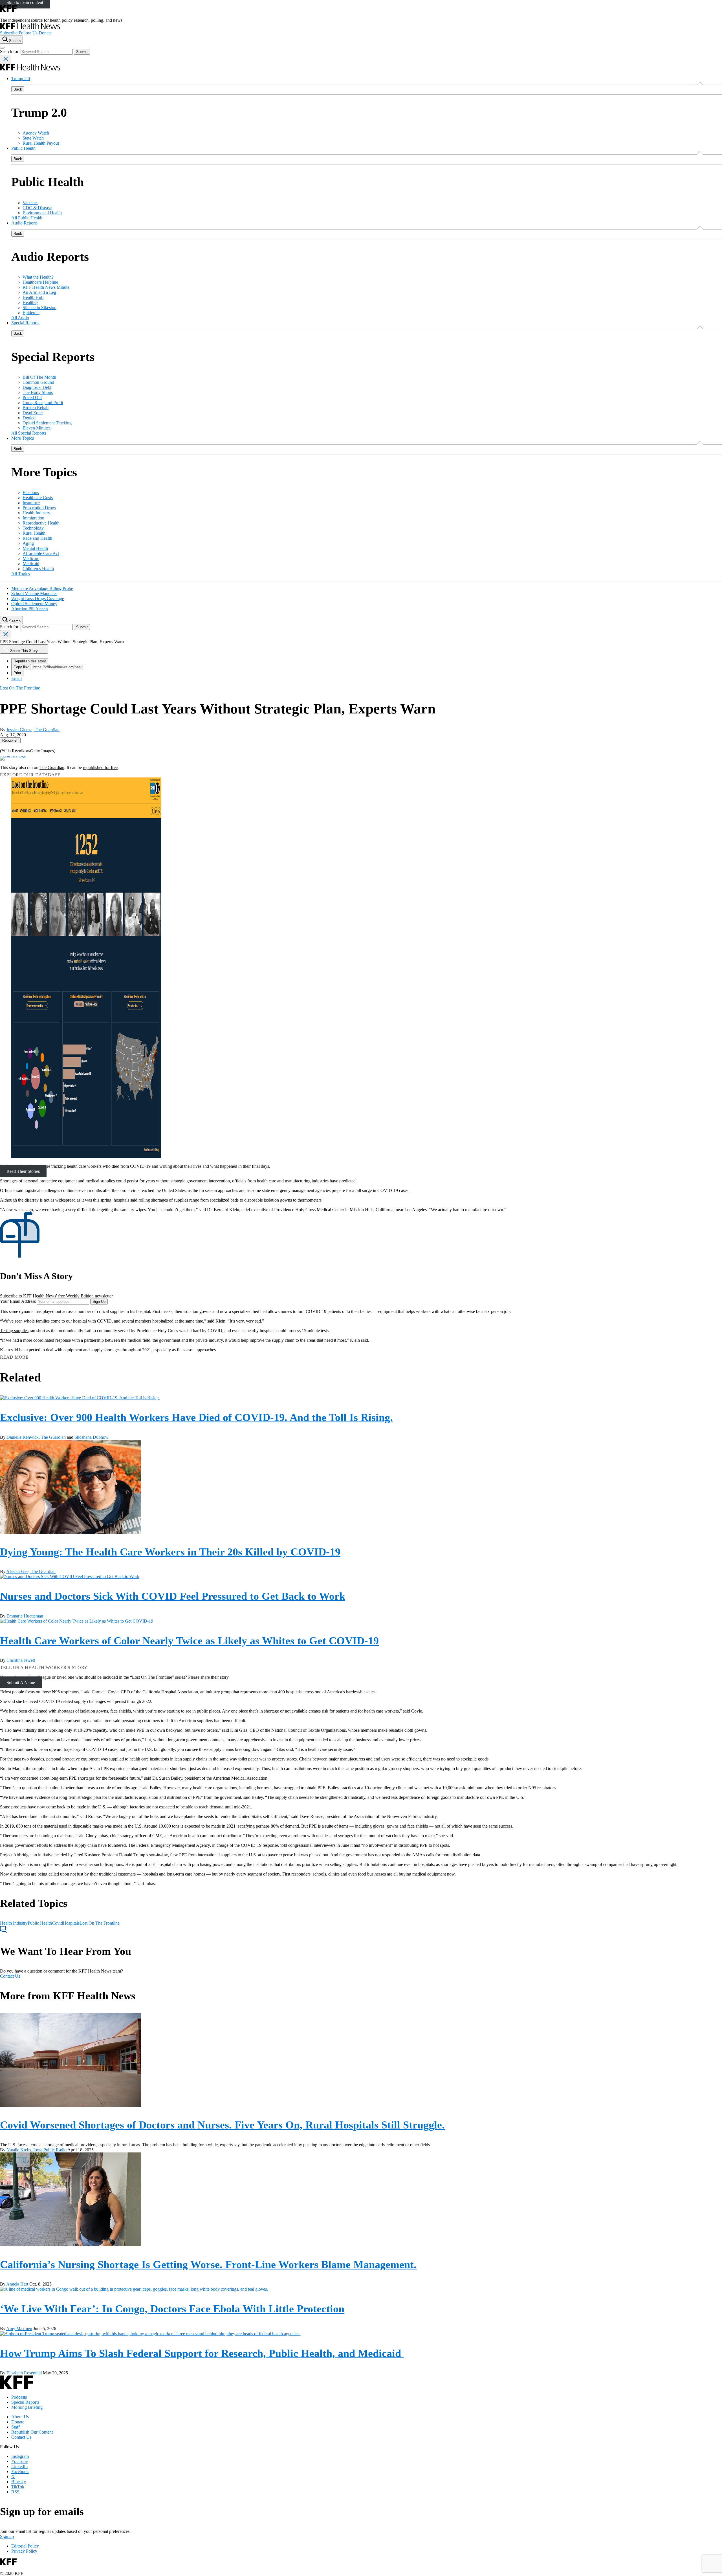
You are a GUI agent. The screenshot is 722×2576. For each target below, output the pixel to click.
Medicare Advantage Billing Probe (42, 588)
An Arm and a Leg (39, 292)
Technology (33, 528)
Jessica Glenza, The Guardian (33, 730)
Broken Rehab (36, 408)
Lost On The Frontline (100, 1923)
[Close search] (6, 59)
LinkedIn (19, 2466)
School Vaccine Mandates (34, 593)
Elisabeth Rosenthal (24, 2373)
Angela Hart (17, 2284)
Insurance (31, 503)
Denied (29, 418)
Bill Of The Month (39, 377)
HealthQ (30, 302)
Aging (28, 543)
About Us (20, 2417)
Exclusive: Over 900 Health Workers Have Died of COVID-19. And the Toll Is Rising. (196, 1417)
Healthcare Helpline (40, 282)
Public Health (23, 148)
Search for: (10, 51)
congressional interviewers (312, 1845)
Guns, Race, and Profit (43, 403)
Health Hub (33, 297)
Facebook (20, 2472)
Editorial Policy (25, 2546)
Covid (57, 1923)
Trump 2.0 (21, 79)
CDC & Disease (37, 208)
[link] (10, 740)
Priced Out (32, 397)
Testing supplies (14, 1331)
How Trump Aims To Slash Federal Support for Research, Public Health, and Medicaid (202, 2353)
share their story (214, 1677)
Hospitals (71, 1923)
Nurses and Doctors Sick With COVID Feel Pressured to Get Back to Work (173, 1596)
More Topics (23, 438)
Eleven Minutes (37, 428)
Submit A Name (21, 1682)
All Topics (21, 574)
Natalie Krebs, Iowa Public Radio (37, 2150)
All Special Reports (29, 433)
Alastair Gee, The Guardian (31, 1571)
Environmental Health (42, 213)
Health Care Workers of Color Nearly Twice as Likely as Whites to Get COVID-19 (189, 1641)
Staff (16, 2427)
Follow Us (28, 33)
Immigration (33, 518)
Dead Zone (33, 413)
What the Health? (38, 277)
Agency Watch (36, 133)
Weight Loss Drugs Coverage (38, 599)
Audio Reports (24, 223)
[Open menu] (2, 48)
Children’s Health (38, 569)
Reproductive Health (41, 523)
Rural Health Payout (41, 143)
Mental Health (35, 548)
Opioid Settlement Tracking (47, 423)
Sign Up (99, 1302)
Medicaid (31, 564)
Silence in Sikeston (39, 308)
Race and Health (37, 538)
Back (18, 89)
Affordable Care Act (41, 553)
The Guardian (52, 767)
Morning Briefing (27, 2407)
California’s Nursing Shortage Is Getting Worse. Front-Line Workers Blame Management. (208, 2264)
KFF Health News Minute (46, 287)
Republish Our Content (32, 2432)
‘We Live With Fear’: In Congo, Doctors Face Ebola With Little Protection (172, 2309)
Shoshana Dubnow (92, 1437)
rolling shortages (153, 1200)
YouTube (19, 2461)
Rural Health (34, 533)
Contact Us (10, 1976)
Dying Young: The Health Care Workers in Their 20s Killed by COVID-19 (170, 1552)
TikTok (18, 2487)
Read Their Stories (23, 1171)
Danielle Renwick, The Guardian (36, 1437)
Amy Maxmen (19, 2329)
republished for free (100, 767)
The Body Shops (38, 392)
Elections (31, 492)
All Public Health (27, 218)
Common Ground (38, 382)
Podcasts (19, 2397)
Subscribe (9, 33)
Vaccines (30, 203)
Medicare (31, 558)
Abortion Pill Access (30, 609)
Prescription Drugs (39, 508)
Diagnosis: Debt (37, 387)
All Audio (20, 318)
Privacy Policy (24, 2551)
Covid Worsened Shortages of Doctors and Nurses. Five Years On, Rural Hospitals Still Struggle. (222, 2125)
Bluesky (19, 2482)
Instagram (20, 2456)
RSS (15, 2492)
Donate (45, 33)
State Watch (33, 138)
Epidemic (31, 313)
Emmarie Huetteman (25, 1616)
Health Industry (36, 513)
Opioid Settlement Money (34, 604)
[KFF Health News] (30, 28)
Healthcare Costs (38, 498)
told (284, 1845)
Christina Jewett (21, 1660)
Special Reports (25, 323)
